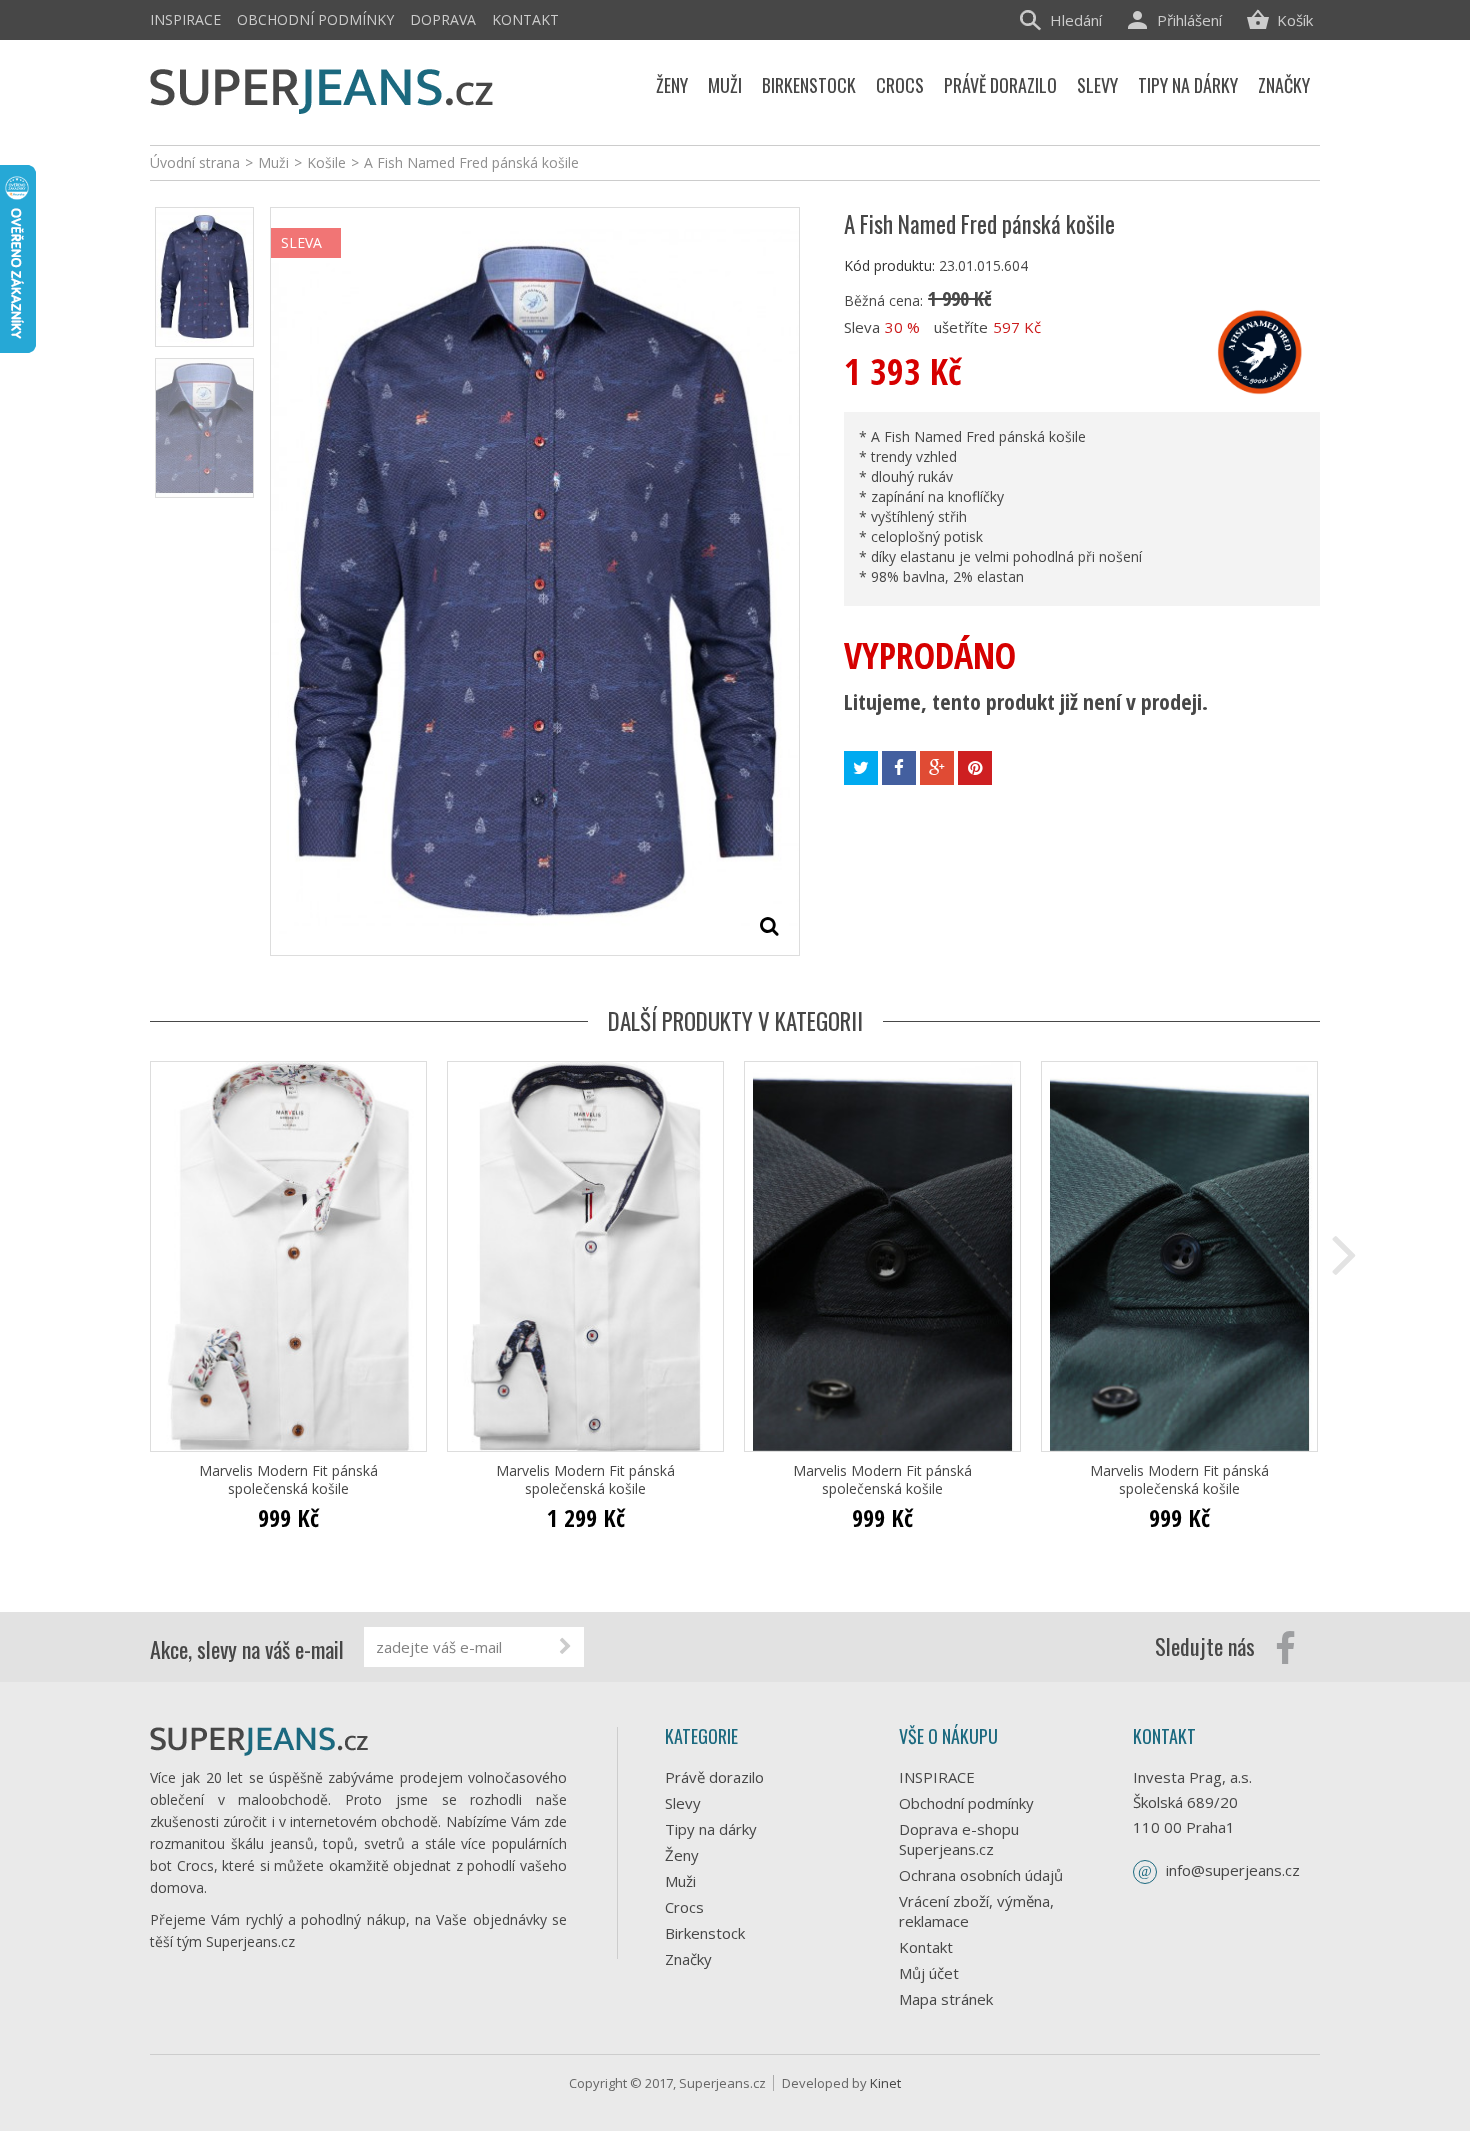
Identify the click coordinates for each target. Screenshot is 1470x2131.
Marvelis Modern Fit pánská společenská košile (288, 1480)
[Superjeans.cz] (322, 87)
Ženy (682, 1855)
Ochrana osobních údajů (981, 1875)
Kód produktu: (889, 265)
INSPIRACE (185, 19)
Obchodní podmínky (315, 19)
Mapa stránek (946, 1999)
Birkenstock (705, 1933)
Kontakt (525, 19)
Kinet (885, 2083)
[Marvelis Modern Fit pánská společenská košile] (288, 1256)
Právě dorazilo (714, 1777)
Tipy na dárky (711, 1829)
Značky (688, 1959)
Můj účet (929, 1973)
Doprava (443, 19)
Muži (680, 1881)
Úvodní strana (195, 162)
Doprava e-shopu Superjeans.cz (959, 1839)
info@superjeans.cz (1233, 1870)
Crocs (684, 1907)
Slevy (683, 1803)
